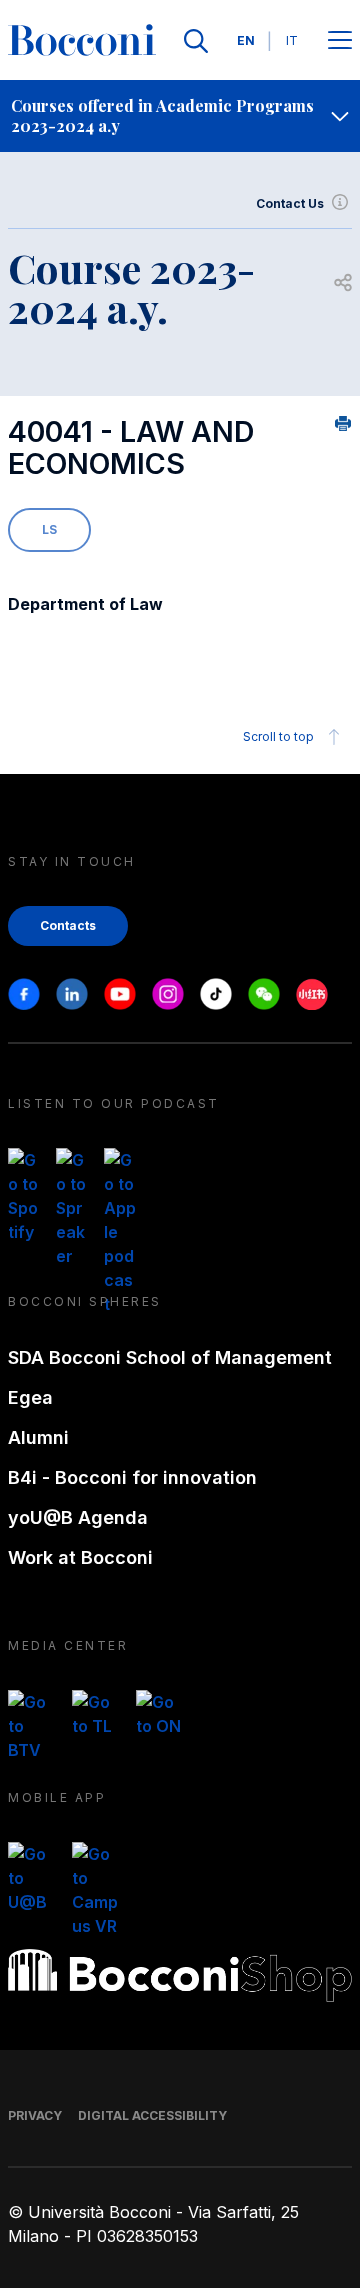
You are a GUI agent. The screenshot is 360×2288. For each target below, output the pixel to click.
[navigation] (180, 116)
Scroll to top (278, 736)
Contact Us (290, 203)
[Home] (82, 41)
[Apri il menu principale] (340, 41)
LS (49, 529)
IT (292, 40)
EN (246, 40)
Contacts (68, 925)
